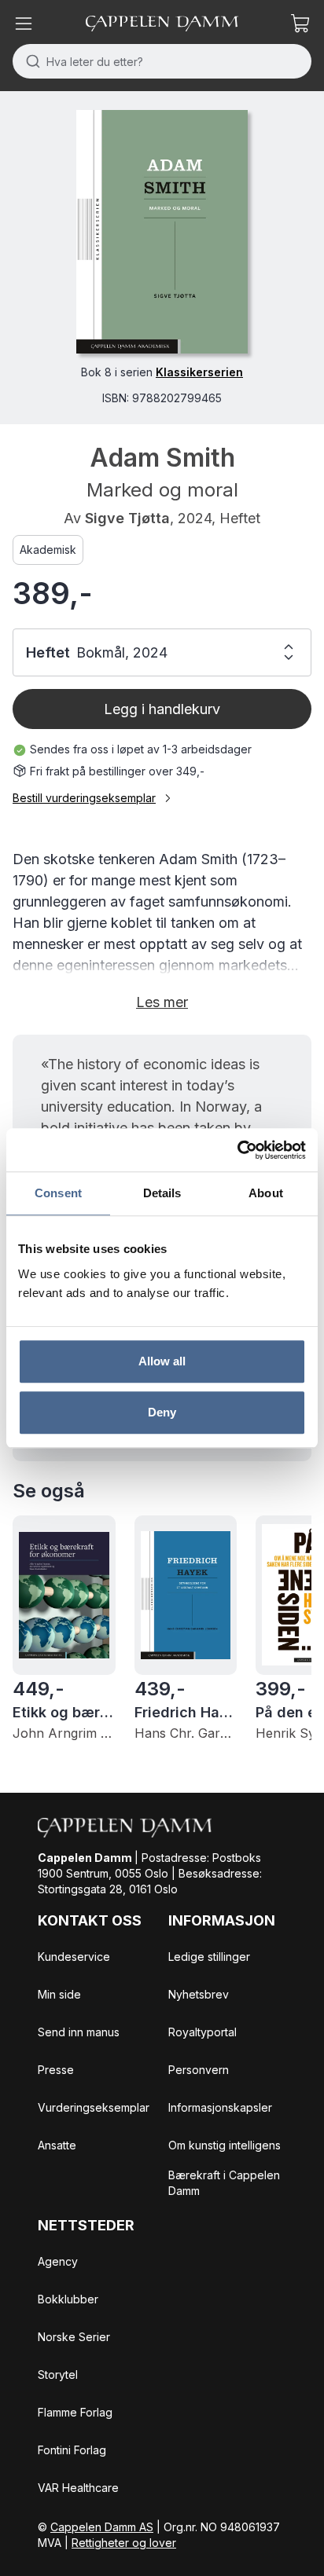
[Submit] (29, 61)
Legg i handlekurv (162, 709)
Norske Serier (74, 2337)
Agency (58, 2261)
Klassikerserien (199, 372)
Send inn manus (79, 2032)
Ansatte (57, 2145)
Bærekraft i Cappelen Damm (224, 2183)
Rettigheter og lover (124, 2543)
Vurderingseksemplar (94, 2107)
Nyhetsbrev (199, 1994)
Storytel (58, 2374)
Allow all (162, 1361)
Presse (56, 2070)
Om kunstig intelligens (225, 2145)
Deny (162, 1412)
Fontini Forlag (72, 2450)
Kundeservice (74, 1957)
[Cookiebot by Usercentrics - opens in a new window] (237, 1150)
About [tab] (266, 1193)
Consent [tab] (58, 1193)
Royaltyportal (202, 2032)
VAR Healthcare (78, 2488)
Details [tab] (162, 1193)
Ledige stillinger (209, 1957)
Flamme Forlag (75, 2412)
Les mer (162, 1002)
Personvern (199, 2070)
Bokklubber (68, 2299)
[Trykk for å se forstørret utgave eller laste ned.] (162, 232)
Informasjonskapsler (220, 2107)
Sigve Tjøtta (127, 518)
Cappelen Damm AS (102, 2527)
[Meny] (24, 24)
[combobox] (162, 61)
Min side (59, 1994)
